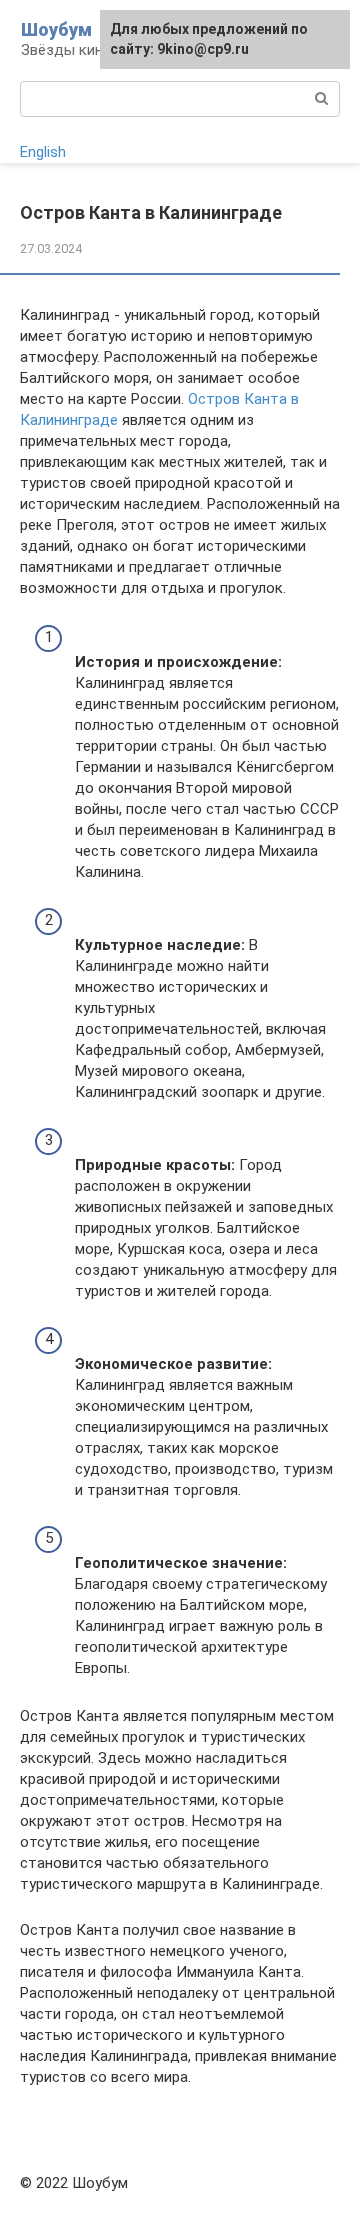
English (43, 152)
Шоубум (56, 29)
